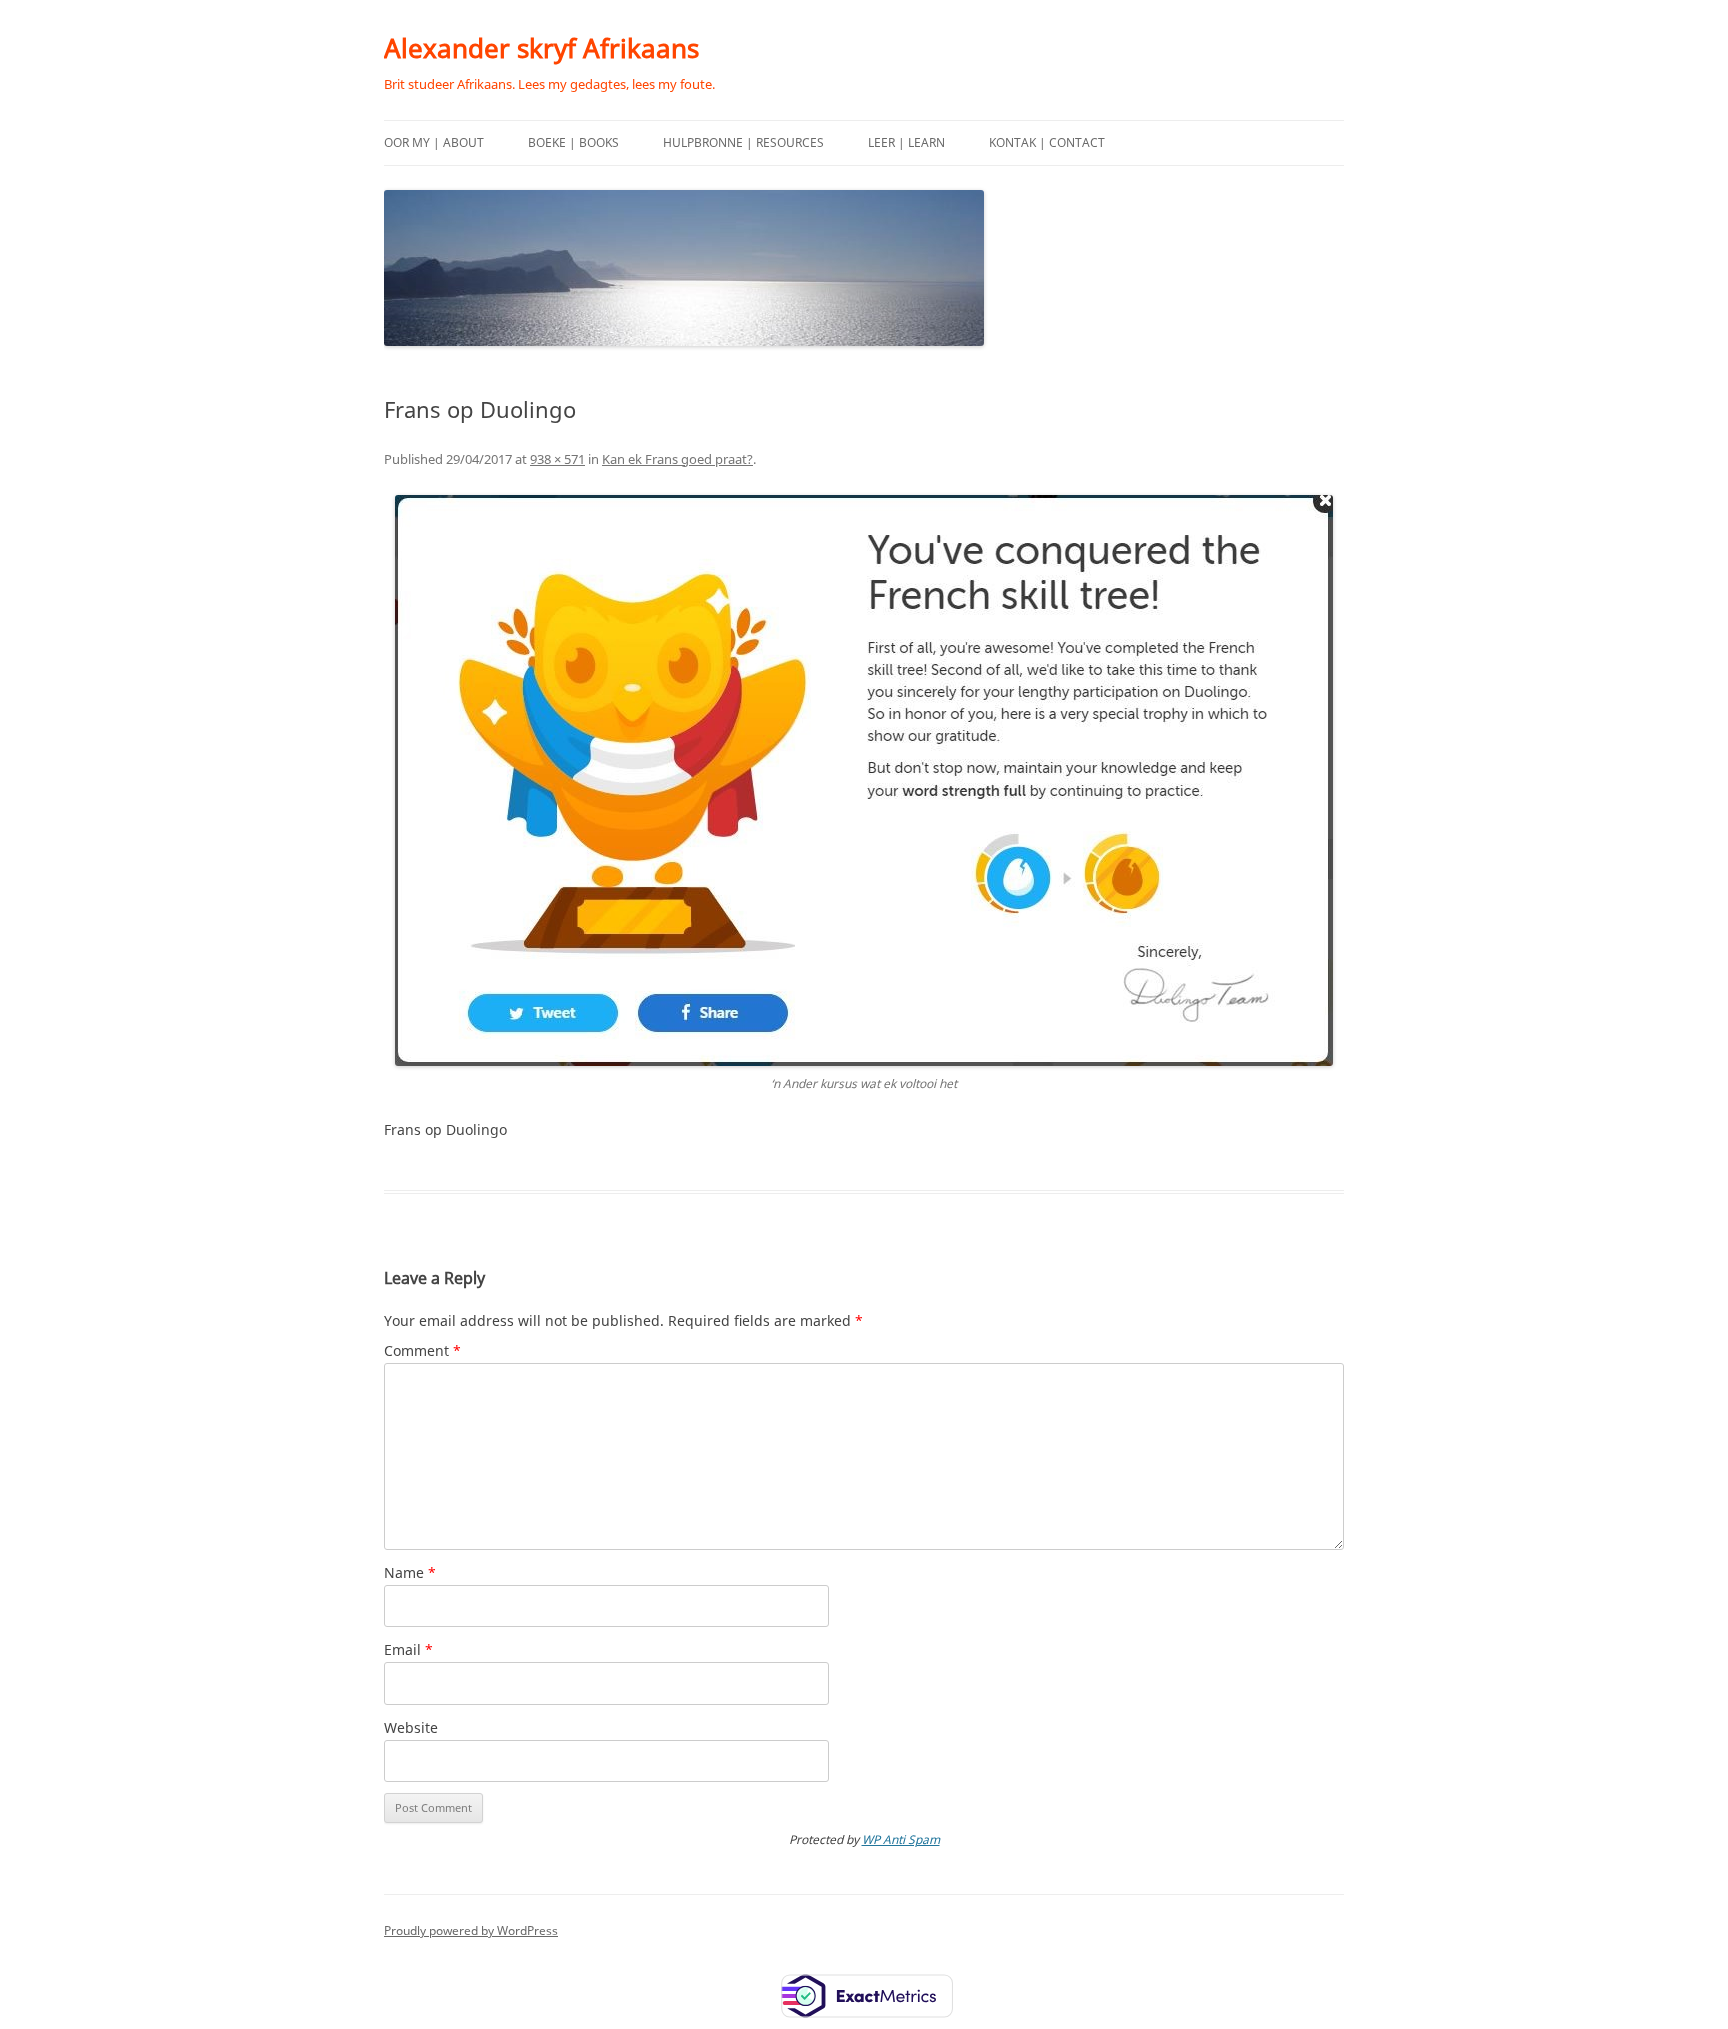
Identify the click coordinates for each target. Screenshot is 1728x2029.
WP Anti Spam (901, 1839)
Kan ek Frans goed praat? (677, 459)
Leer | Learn (906, 142)
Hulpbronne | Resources (743, 142)
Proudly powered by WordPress (471, 1930)
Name (410, 1572)
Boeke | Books (573, 142)
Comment (422, 1350)
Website (411, 1727)
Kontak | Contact (1047, 142)
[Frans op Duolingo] (864, 780)
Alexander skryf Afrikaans (541, 48)
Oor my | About (434, 142)
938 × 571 (557, 459)
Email (408, 1649)
